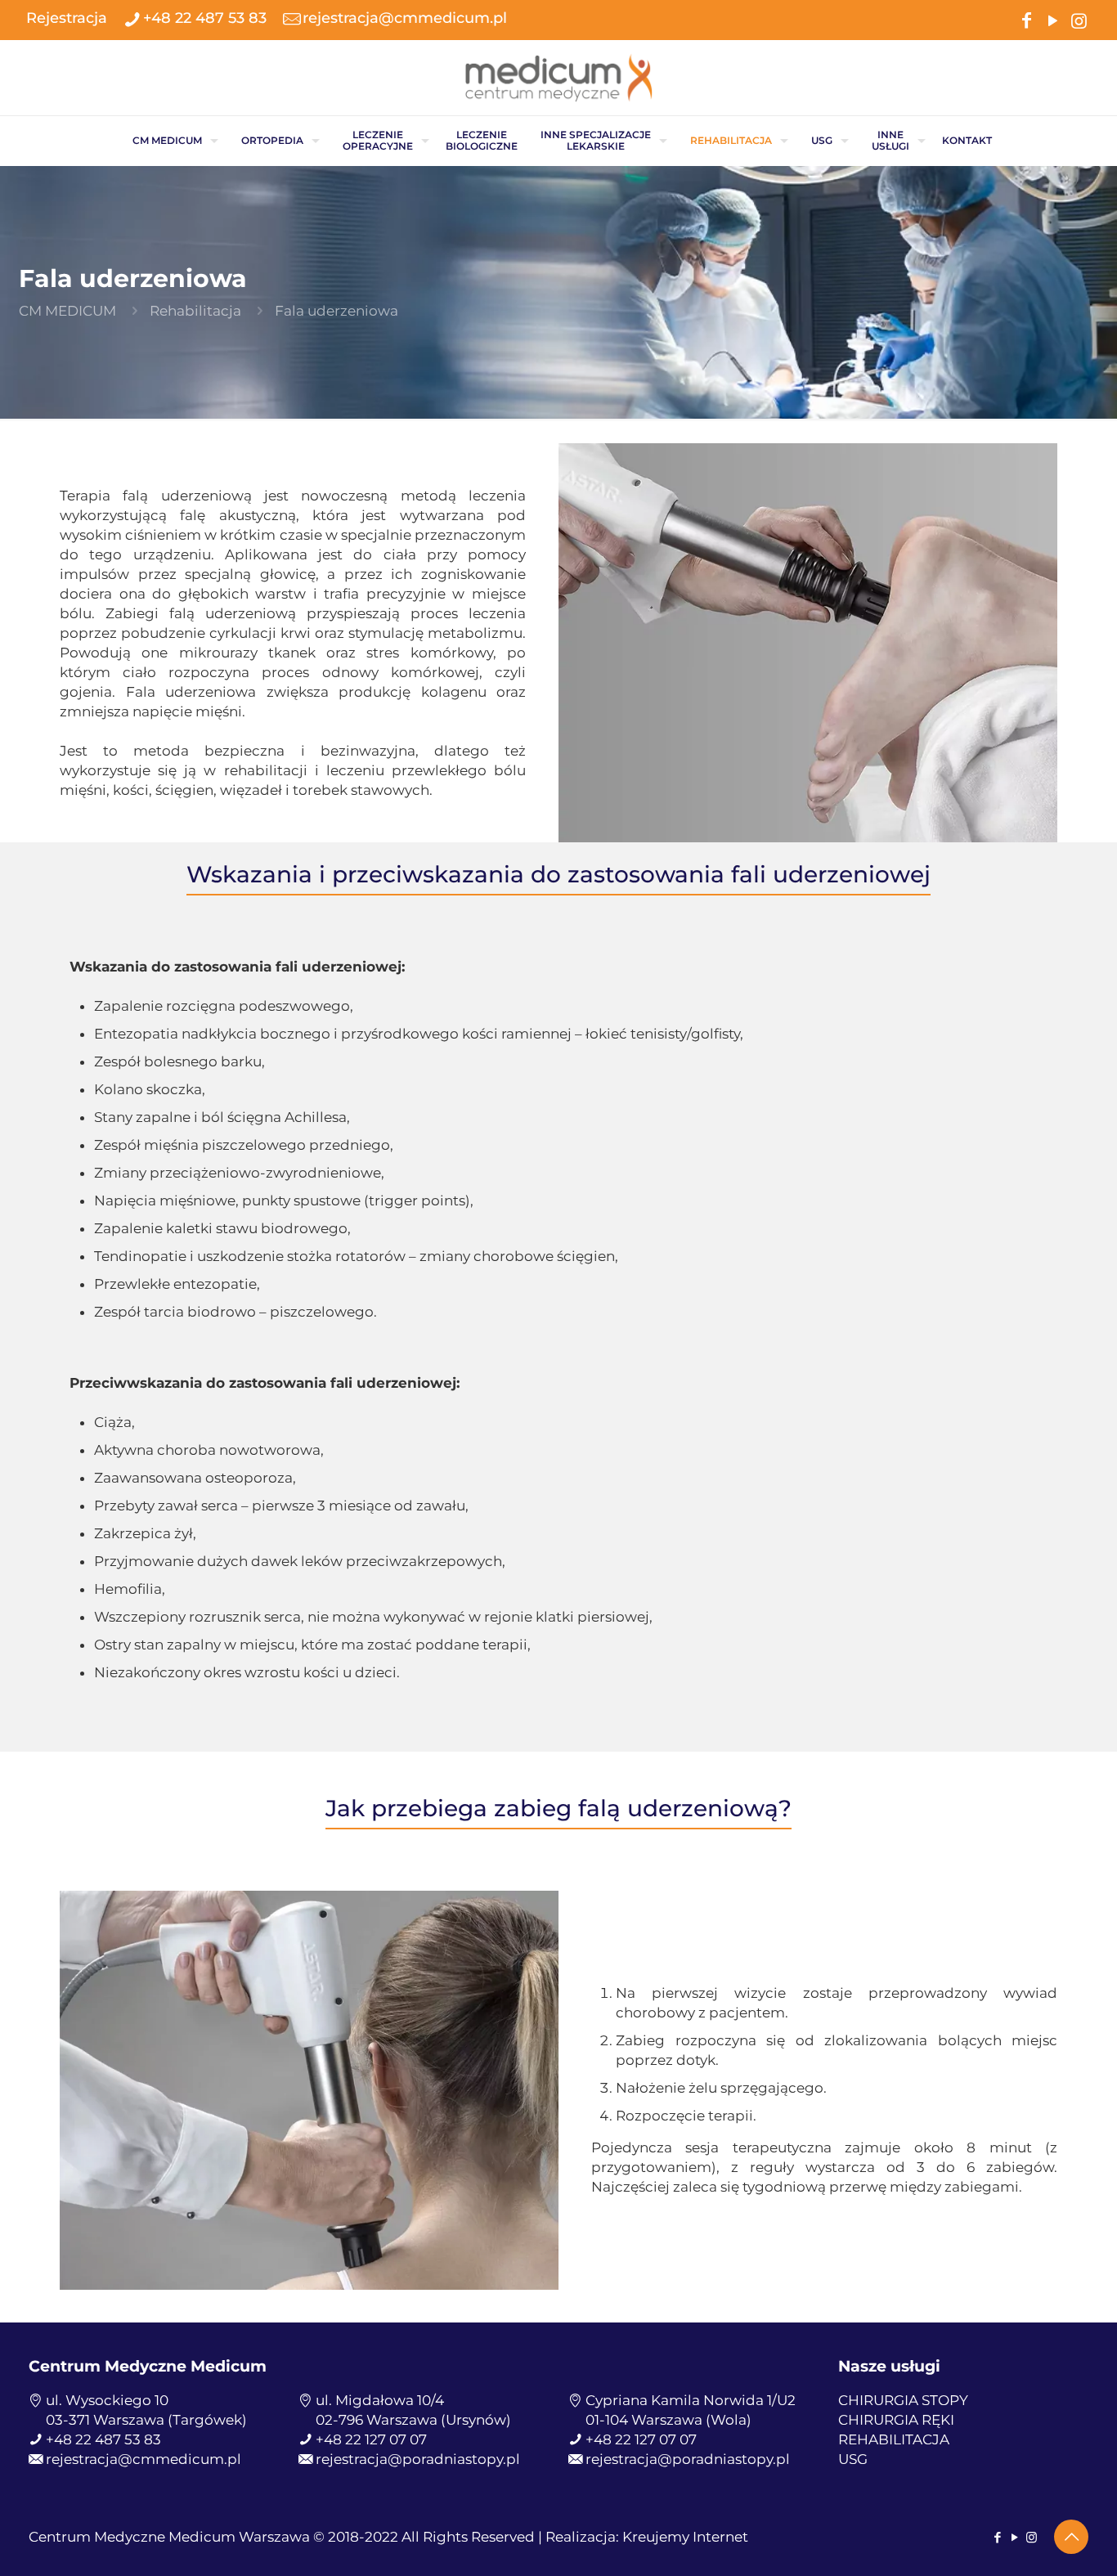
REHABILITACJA (894, 2439)
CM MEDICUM (67, 311)
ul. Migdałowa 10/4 (380, 2400)
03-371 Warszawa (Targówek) (146, 2420)
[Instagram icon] (1079, 19)
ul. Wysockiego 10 (107, 2400)
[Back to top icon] (1071, 2537)
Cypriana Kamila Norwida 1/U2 (691, 2400)
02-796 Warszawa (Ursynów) (413, 2420)
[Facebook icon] (1026, 19)
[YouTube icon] (1052, 19)
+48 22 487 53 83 (205, 18)
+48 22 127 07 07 (371, 2439)
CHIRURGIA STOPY (903, 2400)
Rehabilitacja (195, 311)
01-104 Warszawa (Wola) (668, 2420)
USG (853, 2459)
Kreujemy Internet (685, 2537)
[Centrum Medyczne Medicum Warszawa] (558, 78)
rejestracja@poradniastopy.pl (418, 2459)
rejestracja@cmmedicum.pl (405, 18)
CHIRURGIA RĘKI (896, 2420)
